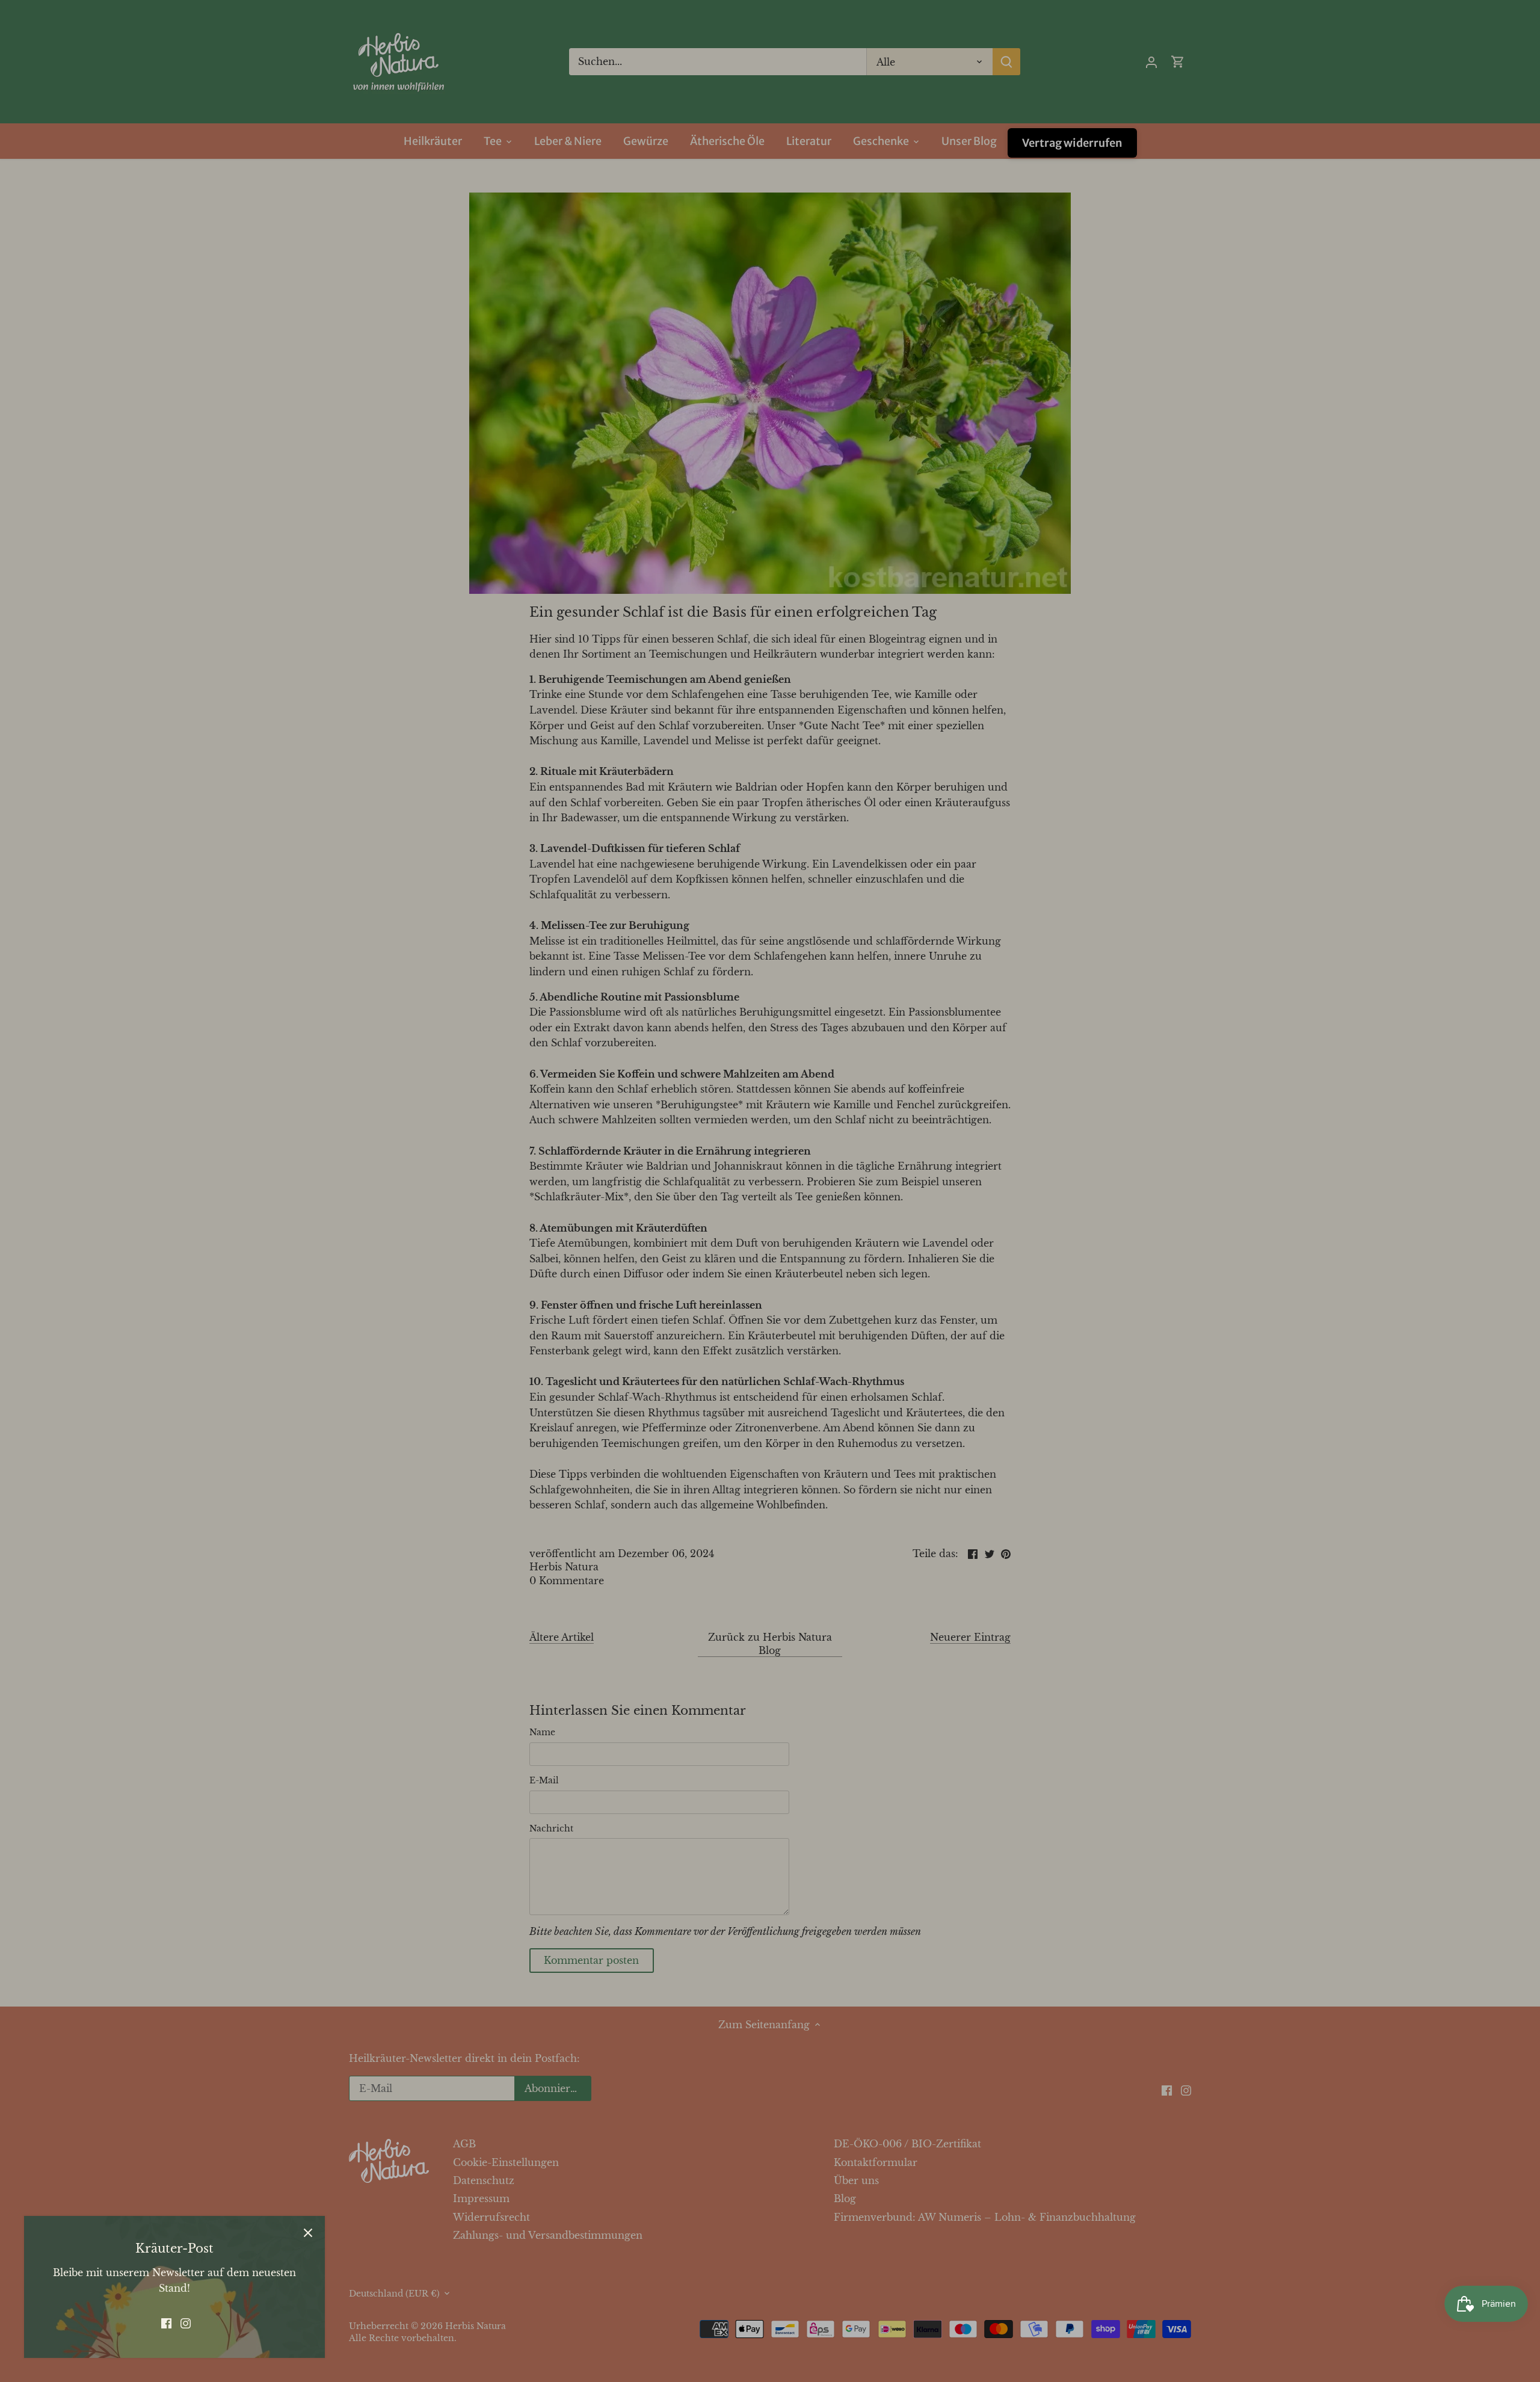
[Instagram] (186, 2322)
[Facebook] (166, 2322)
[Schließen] (308, 2233)
